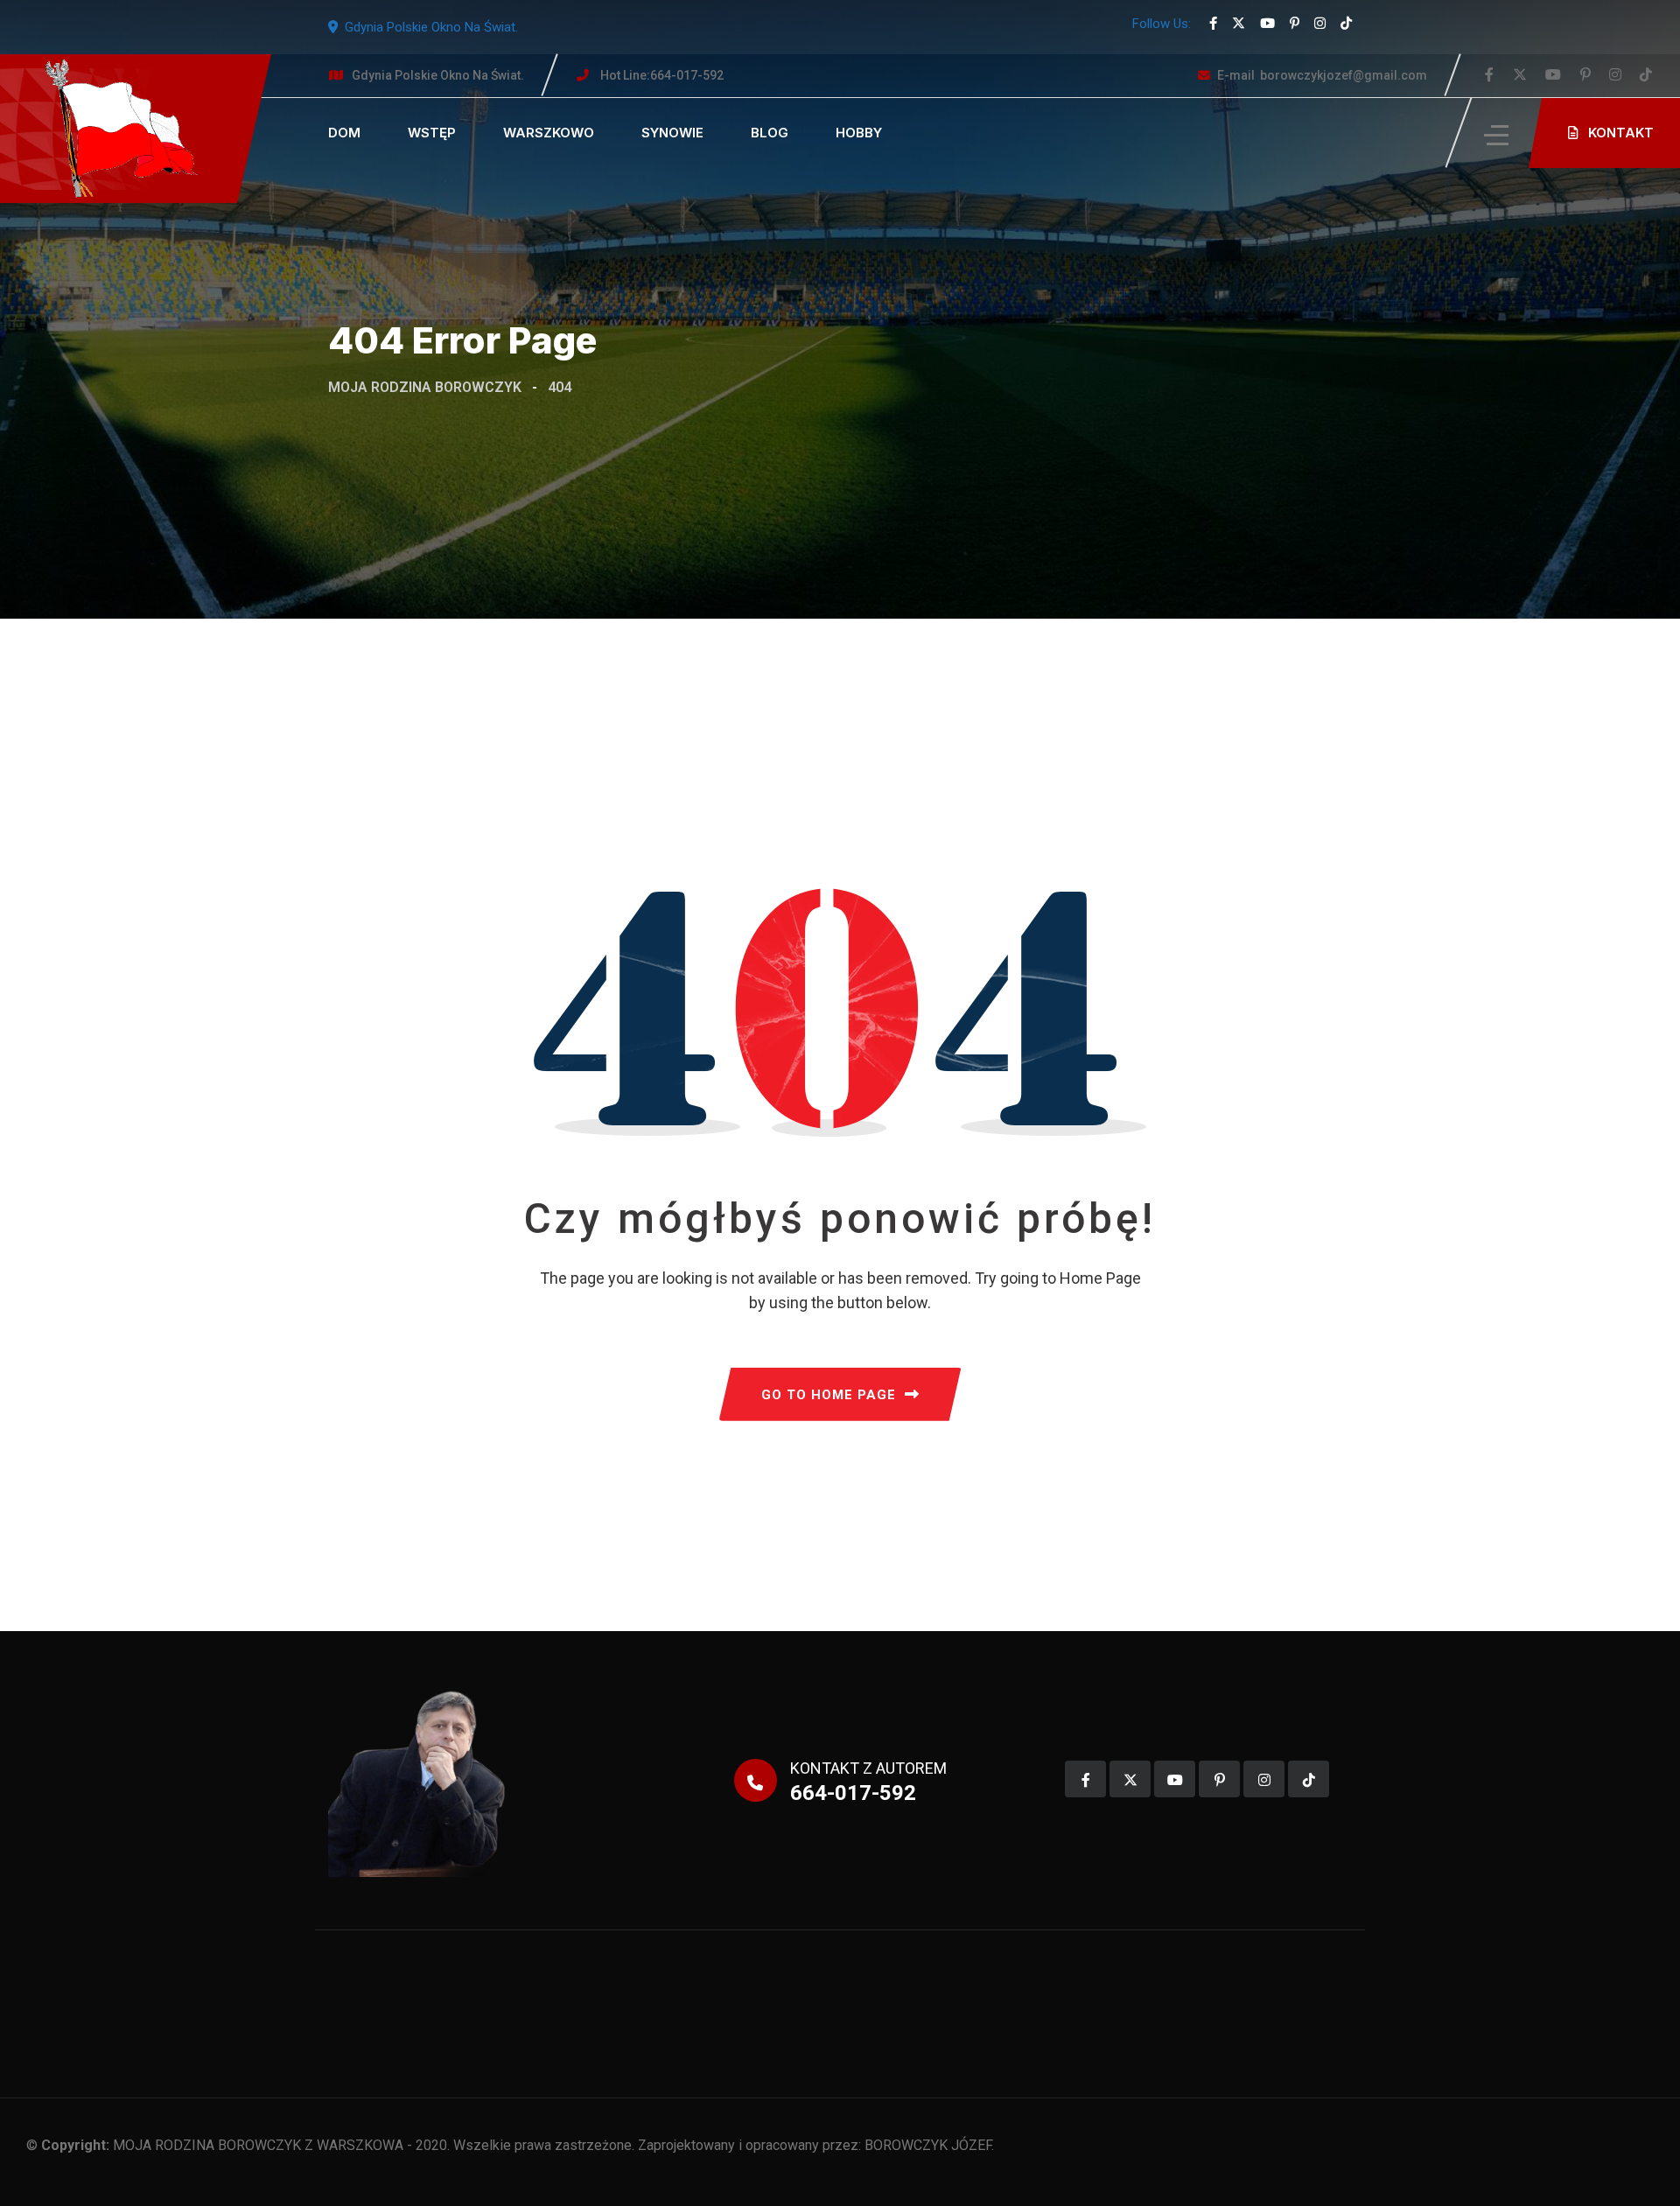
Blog (770, 133)
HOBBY (859, 133)
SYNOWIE (672, 133)
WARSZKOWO (549, 133)
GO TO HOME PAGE (829, 1395)
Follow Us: (1162, 24)
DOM (344, 133)
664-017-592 (662, 75)
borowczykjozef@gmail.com (1322, 75)
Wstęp (432, 133)
